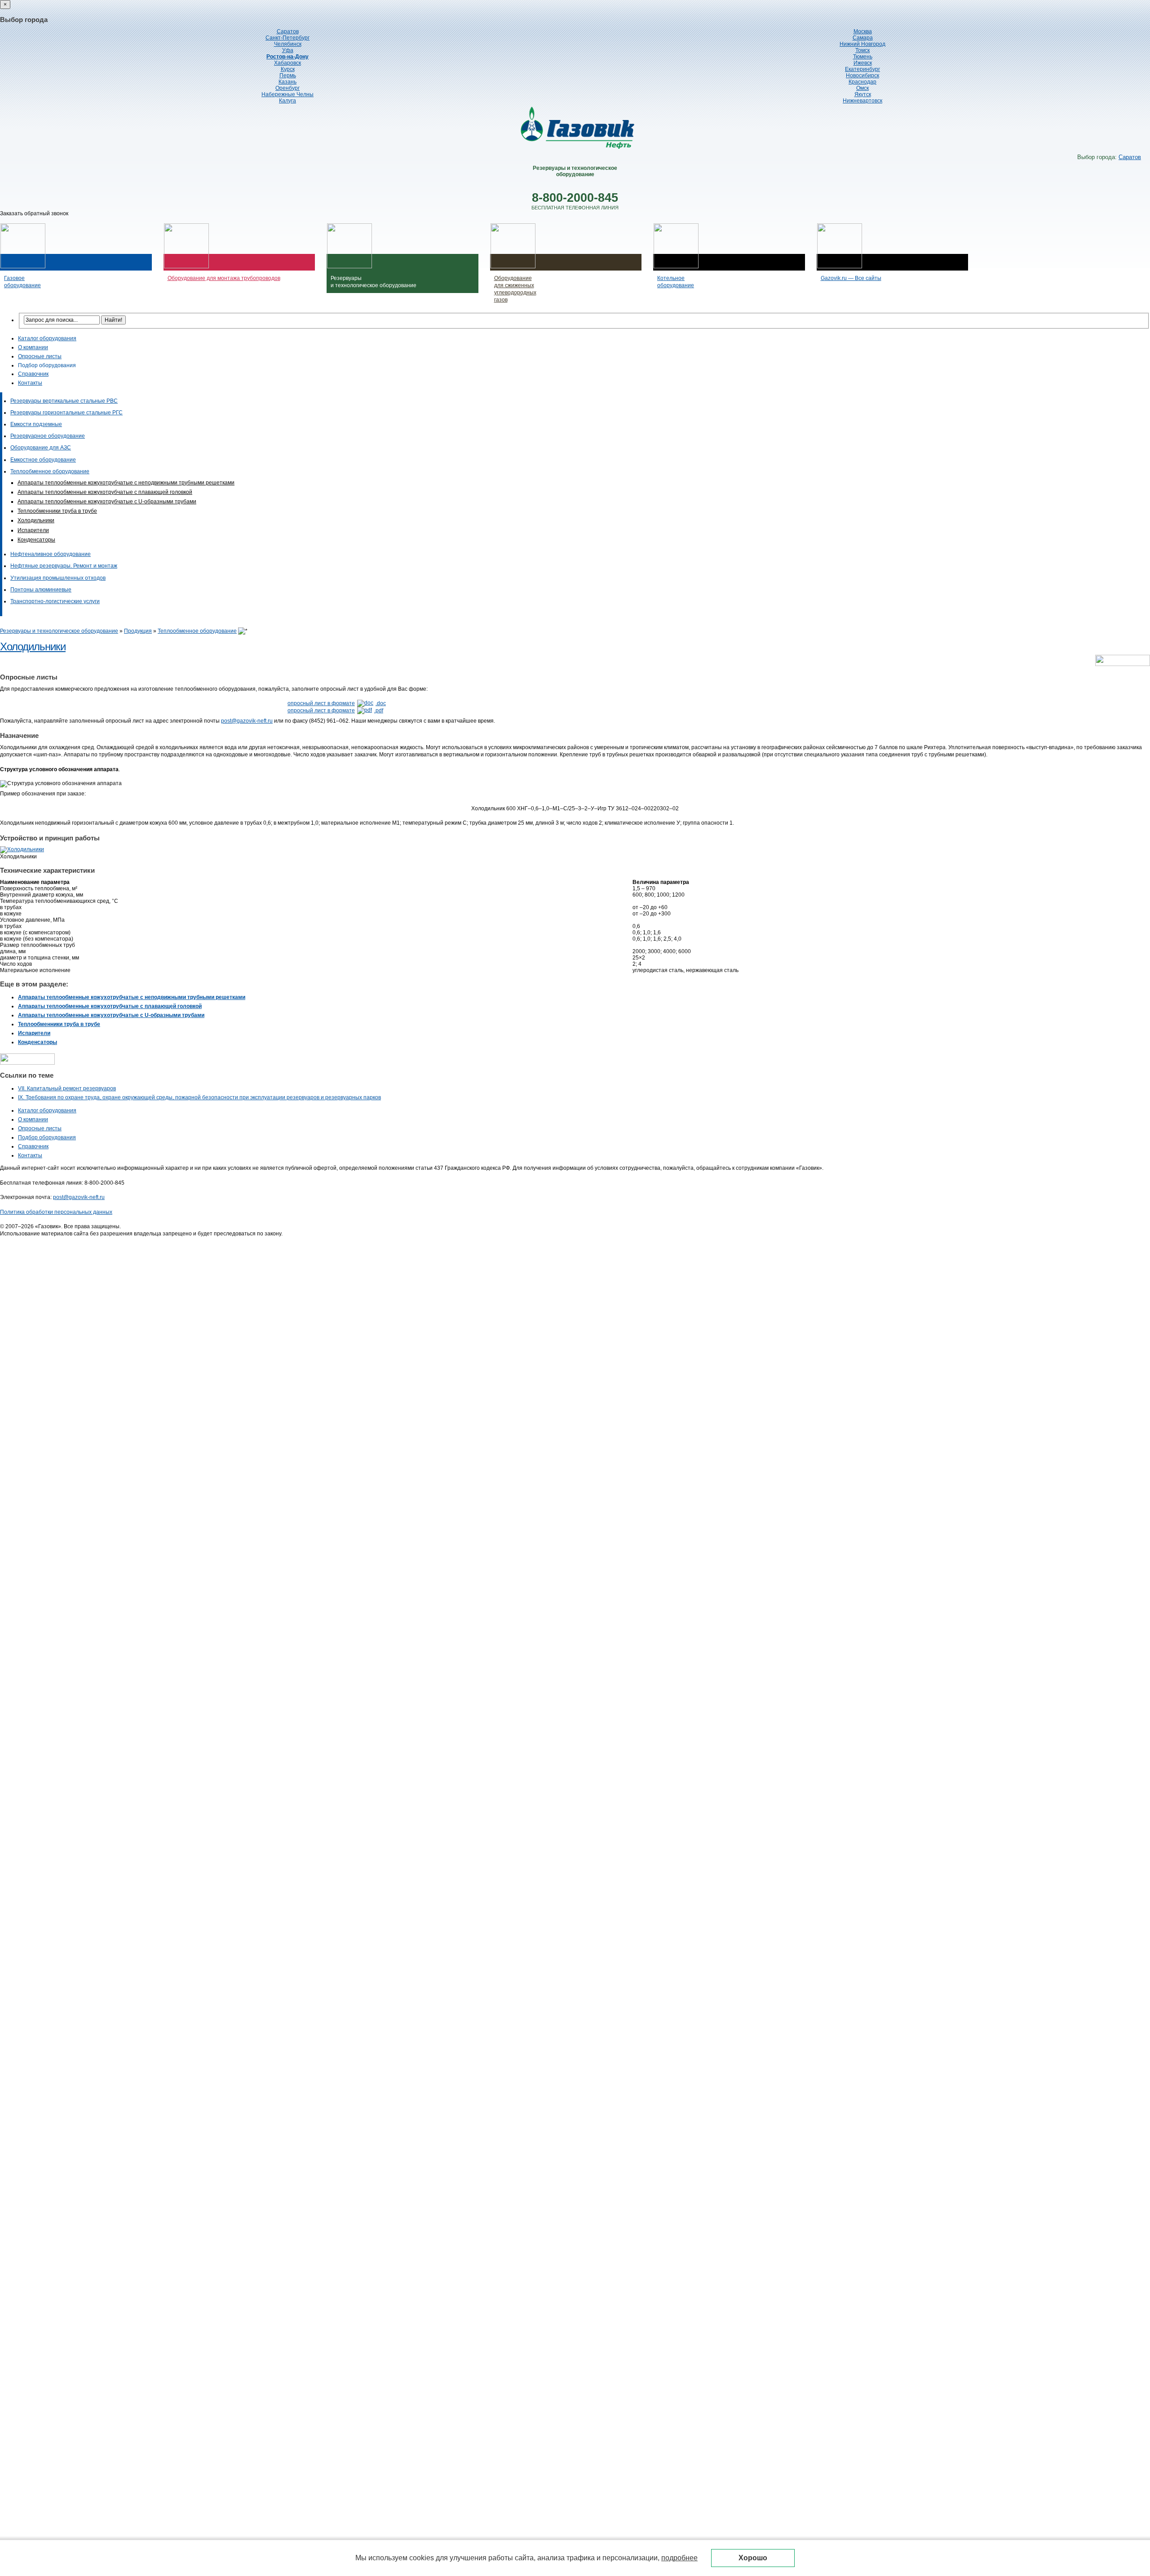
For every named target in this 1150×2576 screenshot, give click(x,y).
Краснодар (862, 82)
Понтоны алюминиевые (41, 590)
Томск (862, 50)
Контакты (30, 383)
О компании (33, 347)
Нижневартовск (862, 101)
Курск (288, 69)
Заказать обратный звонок (34, 213)
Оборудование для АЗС (41, 448)
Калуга (287, 101)
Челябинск (288, 44)
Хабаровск (287, 63)
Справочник (33, 374)
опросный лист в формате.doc (337, 703)
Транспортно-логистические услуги (55, 601)
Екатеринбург (862, 69)
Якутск (863, 94)
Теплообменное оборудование (50, 471)
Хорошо (753, 2558)
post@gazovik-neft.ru (247, 721)
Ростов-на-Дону (287, 57)
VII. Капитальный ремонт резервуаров (67, 1088)
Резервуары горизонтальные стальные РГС (66, 413)
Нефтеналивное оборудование (51, 554)
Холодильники (36, 520)
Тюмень (863, 57)
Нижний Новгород (862, 44)
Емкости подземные (36, 424)
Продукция (138, 631)
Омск (862, 88)
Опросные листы (40, 356)
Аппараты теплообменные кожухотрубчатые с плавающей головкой (105, 492)
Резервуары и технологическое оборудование (59, 631)
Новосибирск (862, 76)
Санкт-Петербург (287, 38)
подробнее (679, 2558)
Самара (863, 38)
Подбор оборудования (47, 365)
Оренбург (287, 88)
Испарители (33, 530)
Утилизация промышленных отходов (58, 578)
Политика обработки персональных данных (56, 1212)
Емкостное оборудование (43, 460)
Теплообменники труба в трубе (57, 511)
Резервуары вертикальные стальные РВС (64, 401)
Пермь (288, 76)
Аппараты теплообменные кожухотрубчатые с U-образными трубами (107, 502)
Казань (287, 82)
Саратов (288, 31)
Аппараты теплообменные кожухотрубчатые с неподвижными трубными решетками (126, 483)
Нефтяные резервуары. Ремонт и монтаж (64, 566)
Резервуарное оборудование (48, 436)
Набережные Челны (287, 94)
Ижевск (863, 63)
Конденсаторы (36, 540)
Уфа (288, 50)
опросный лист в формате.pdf (335, 711)
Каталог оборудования (47, 338)
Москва (863, 31)
